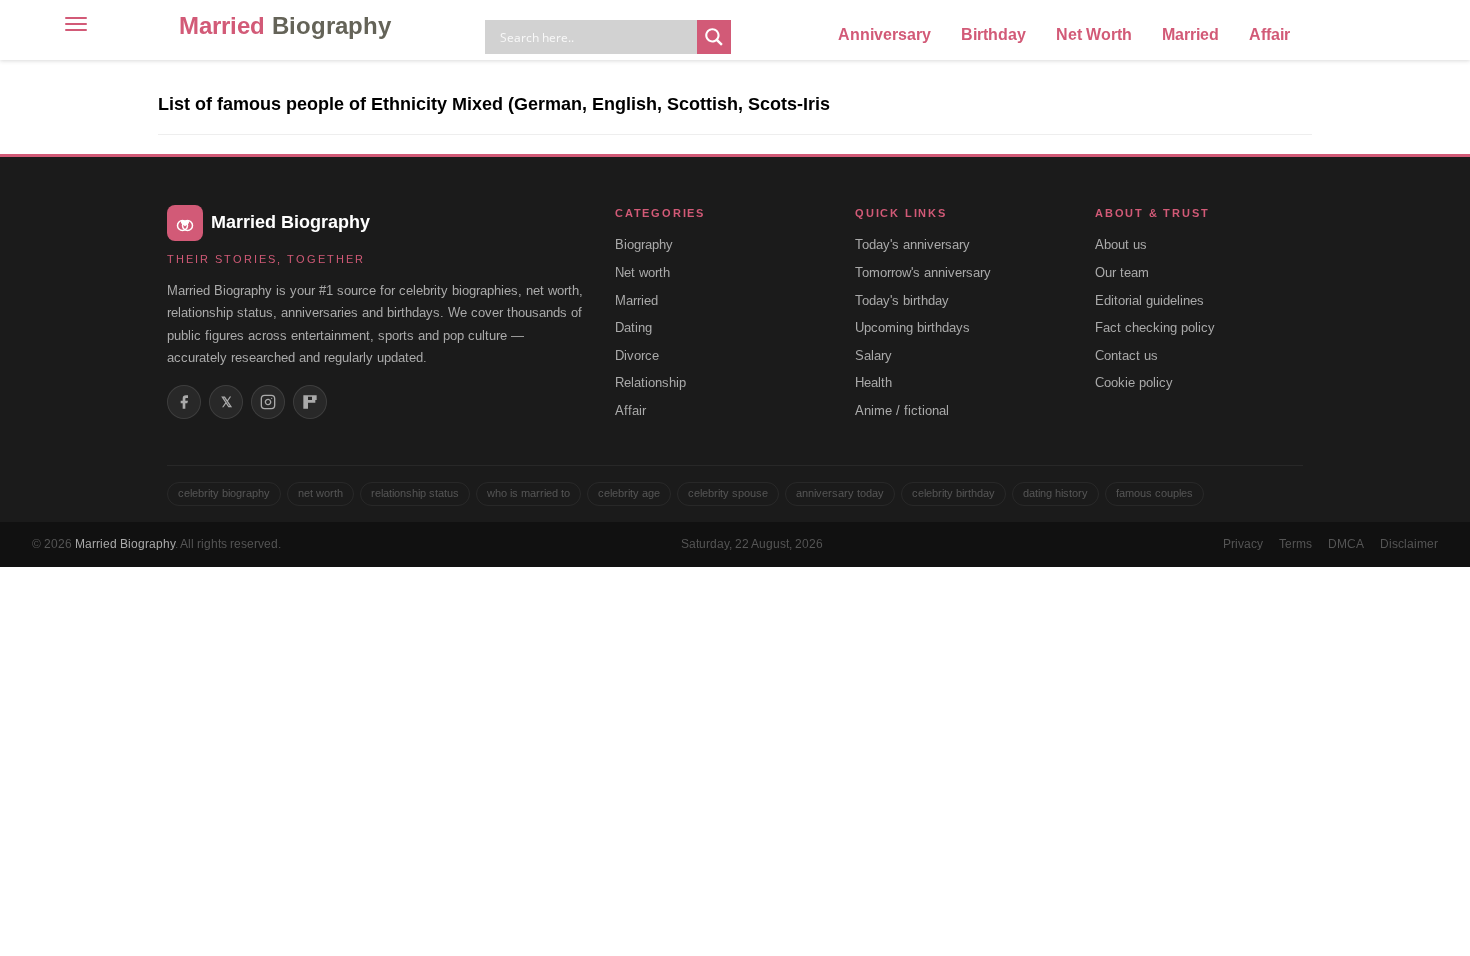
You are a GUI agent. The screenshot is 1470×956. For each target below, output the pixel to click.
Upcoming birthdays (912, 327)
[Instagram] (268, 402)
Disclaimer (1409, 544)
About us (1121, 244)
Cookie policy (1134, 382)
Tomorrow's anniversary (923, 272)
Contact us (1126, 355)
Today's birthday (902, 300)
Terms (1295, 544)
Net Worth (1094, 34)
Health (873, 382)
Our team (1122, 272)
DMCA (1346, 544)
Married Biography (125, 544)
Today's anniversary (912, 244)
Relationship (650, 382)
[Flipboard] (310, 402)
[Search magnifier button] (714, 37)
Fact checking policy (1155, 327)
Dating (633, 327)
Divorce (637, 355)
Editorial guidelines (1149, 300)
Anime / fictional (902, 410)
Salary (873, 355)
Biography (644, 244)
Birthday (993, 34)
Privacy (1243, 544)
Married (285, 25)
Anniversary (884, 34)
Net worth (642, 272)
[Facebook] (184, 402)
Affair (1269, 34)
